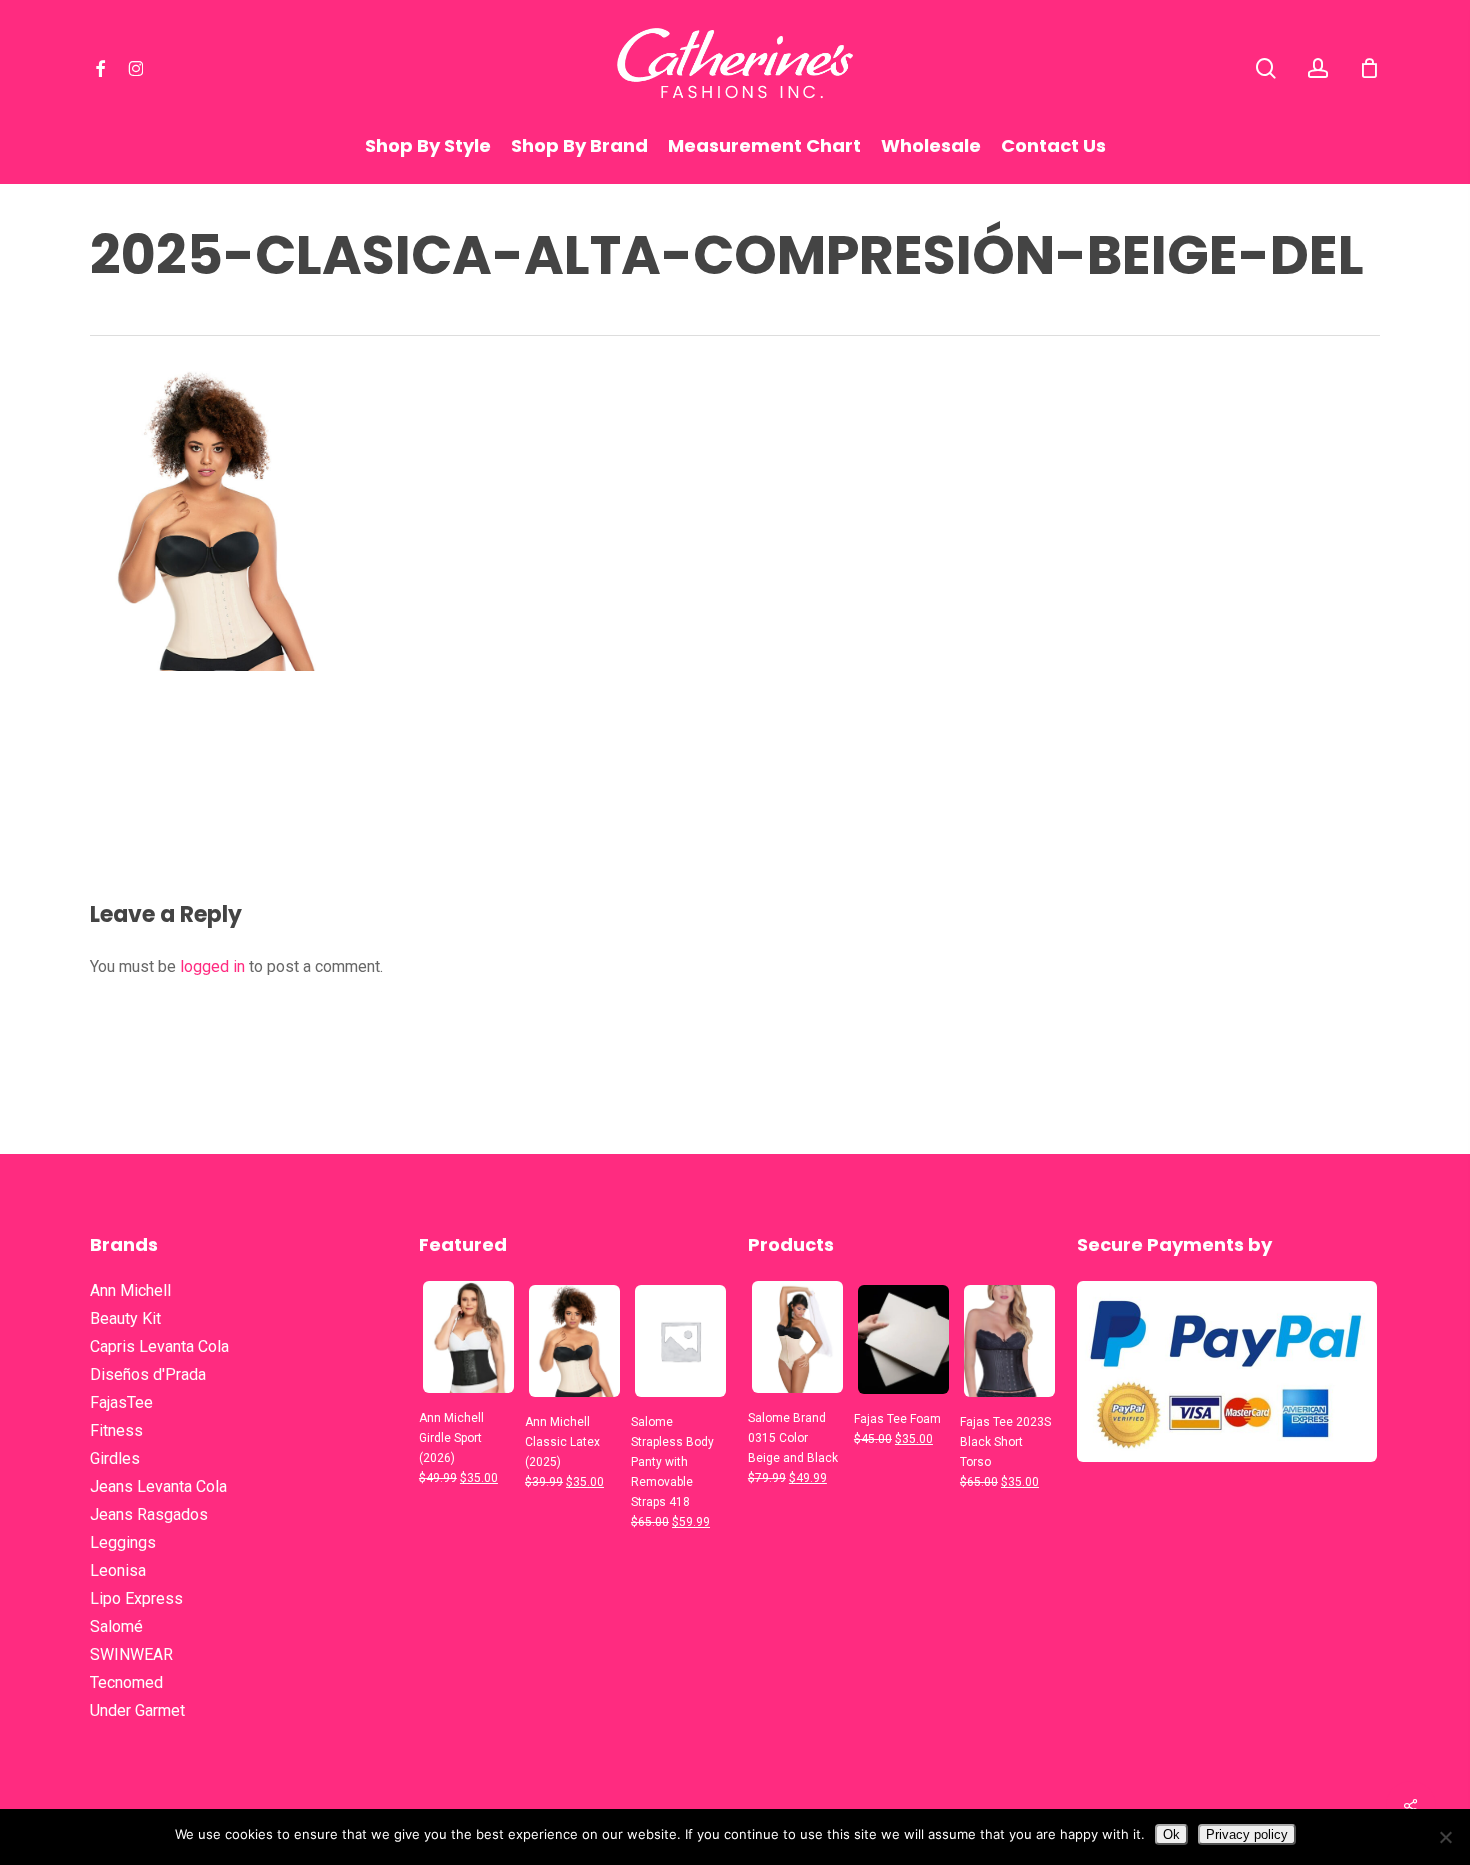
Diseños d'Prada (148, 1374)
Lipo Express (136, 1598)
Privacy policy (1247, 1834)
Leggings (123, 1542)
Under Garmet (137, 1710)
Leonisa (118, 1570)
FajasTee (121, 1402)
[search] (1266, 68)
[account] (1318, 68)
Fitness (116, 1430)
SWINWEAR (131, 1654)
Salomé (116, 1626)
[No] (1445, 1837)
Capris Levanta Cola (159, 1346)
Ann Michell (130, 1290)
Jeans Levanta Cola (158, 1486)
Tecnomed (126, 1682)
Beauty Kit (125, 1318)
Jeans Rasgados (149, 1514)
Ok (1171, 1834)
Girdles (115, 1458)
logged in (212, 966)
